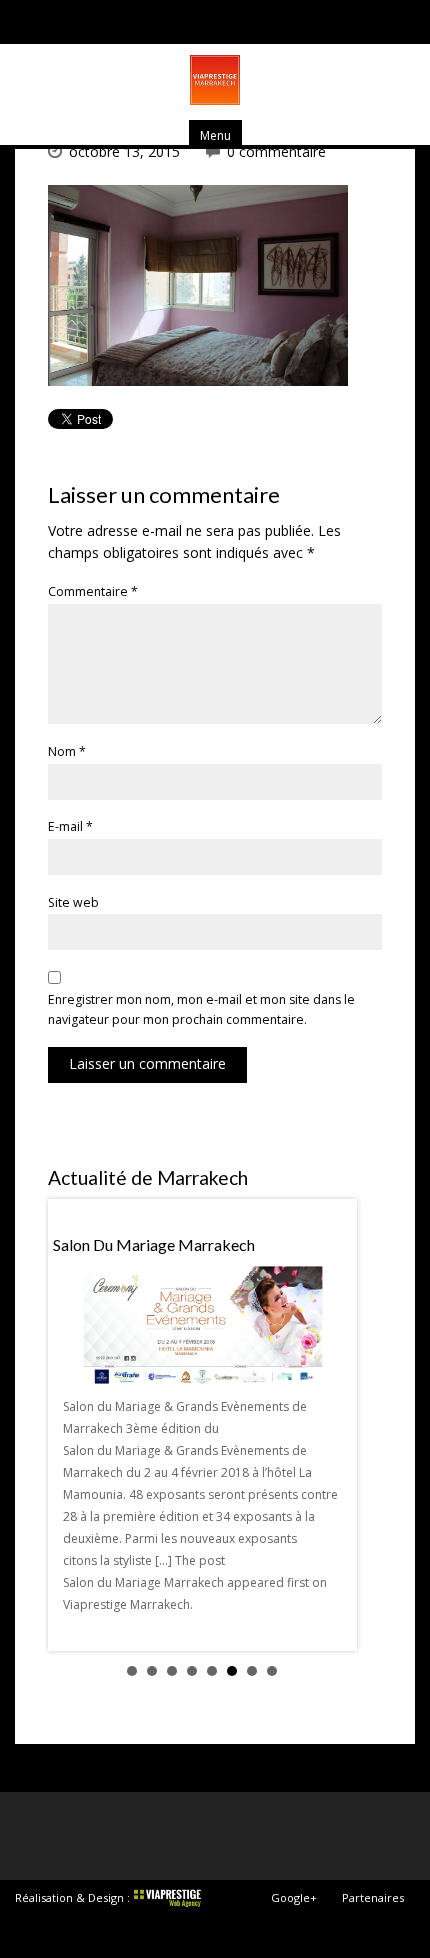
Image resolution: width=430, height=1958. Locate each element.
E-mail (70, 826)
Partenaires (373, 1897)
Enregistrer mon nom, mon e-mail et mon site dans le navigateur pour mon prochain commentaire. (201, 1009)
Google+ (294, 1897)
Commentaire (93, 591)
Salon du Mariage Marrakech (154, 1244)
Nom (67, 751)
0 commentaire (276, 151)
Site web (73, 902)
